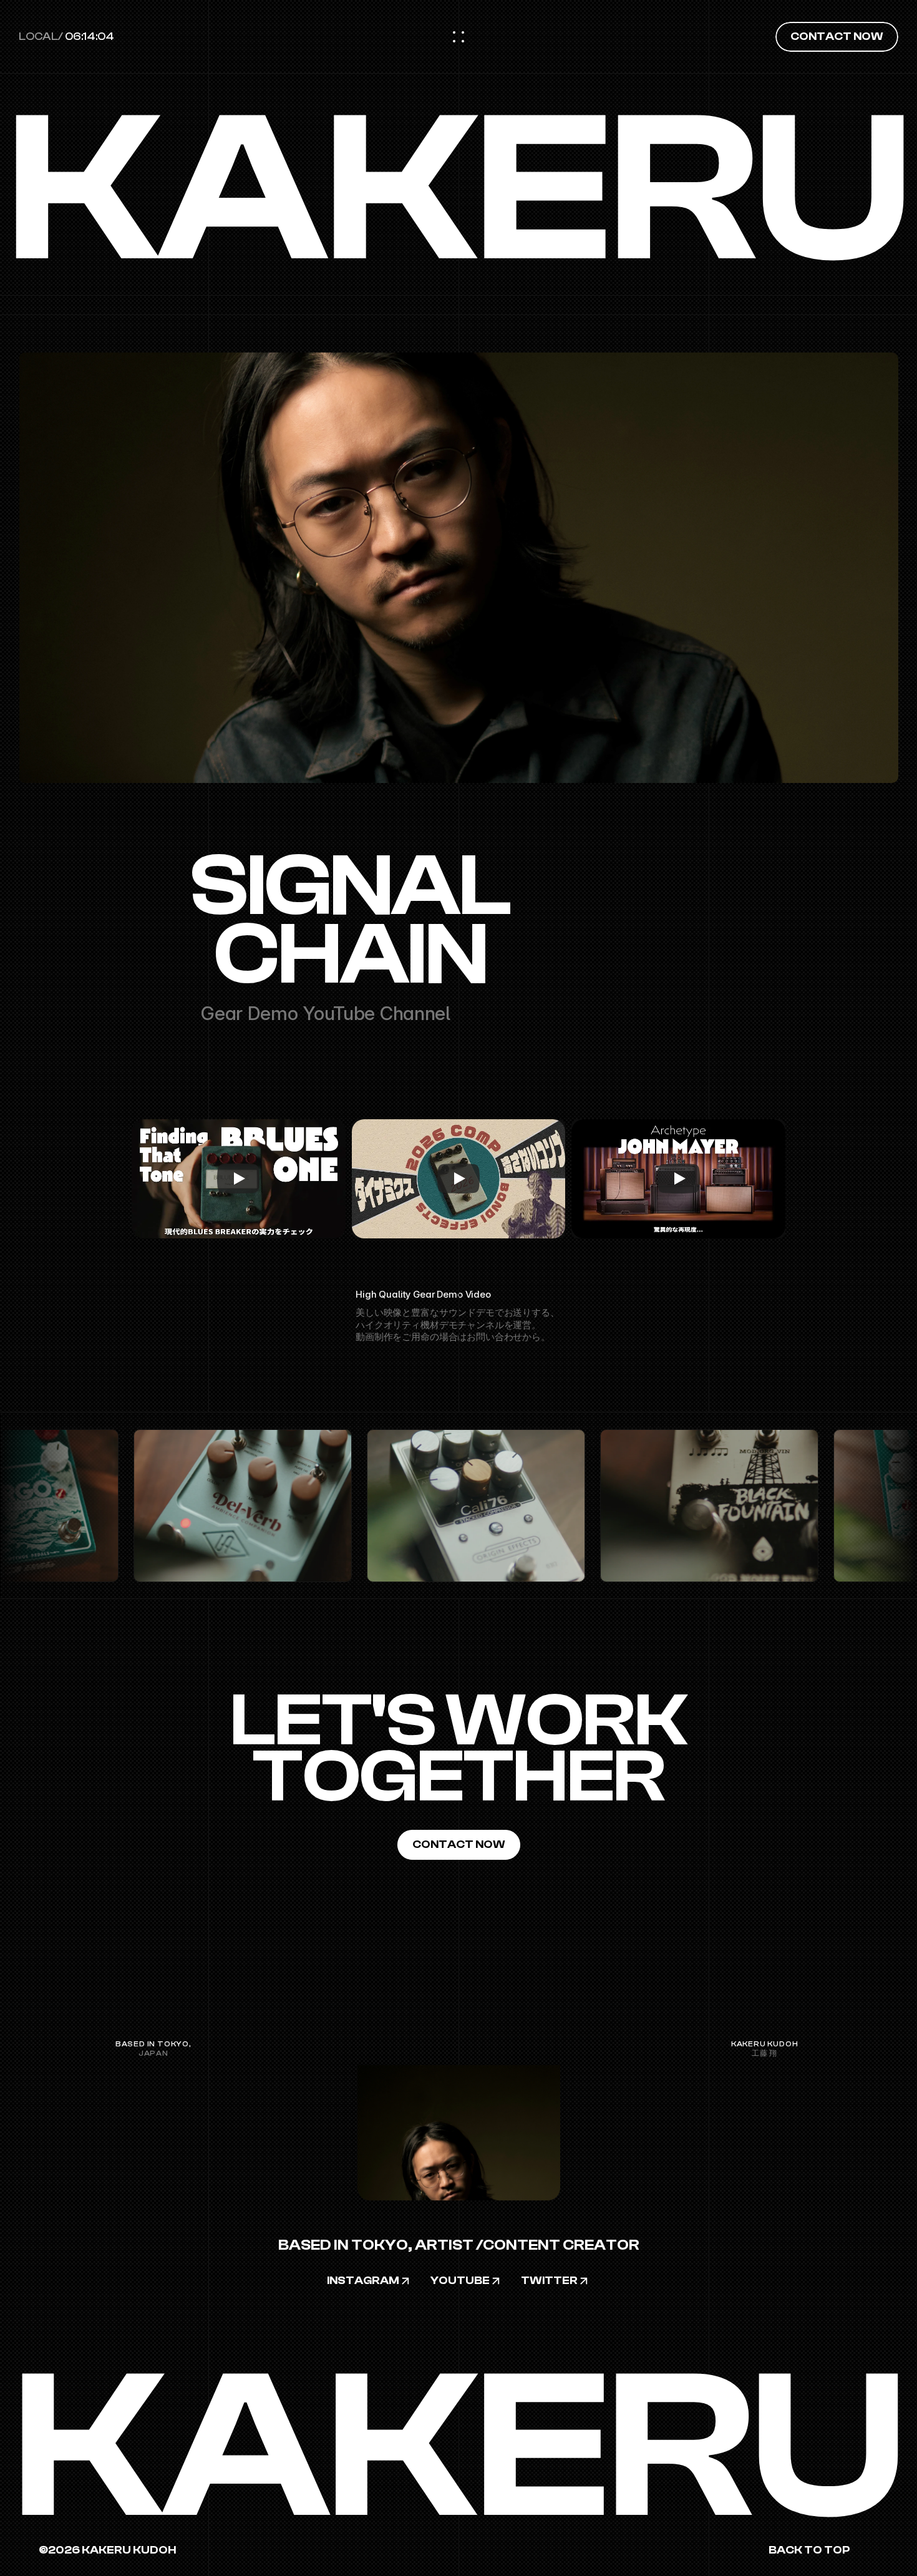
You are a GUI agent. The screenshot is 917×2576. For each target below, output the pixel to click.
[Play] (238, 1179)
